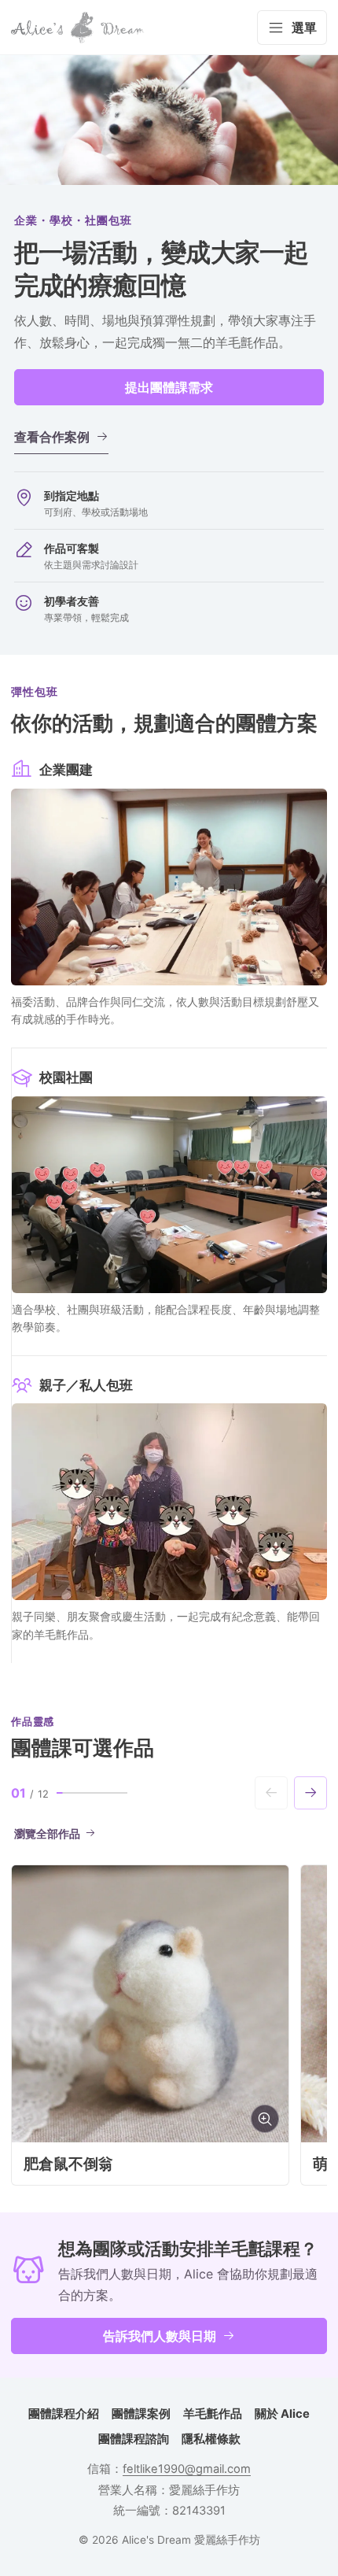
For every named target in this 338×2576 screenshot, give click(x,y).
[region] (169, 2025)
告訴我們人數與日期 (160, 2336)
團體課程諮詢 (134, 2439)
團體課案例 (141, 2414)
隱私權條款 (211, 2439)
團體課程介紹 (64, 2414)
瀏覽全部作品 (47, 1834)
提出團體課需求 (169, 387)
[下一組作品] (310, 1793)
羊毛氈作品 (213, 2414)
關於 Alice (282, 2414)
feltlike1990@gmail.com (187, 2469)
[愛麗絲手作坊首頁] (78, 28)
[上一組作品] (271, 1793)
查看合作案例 (52, 437)
